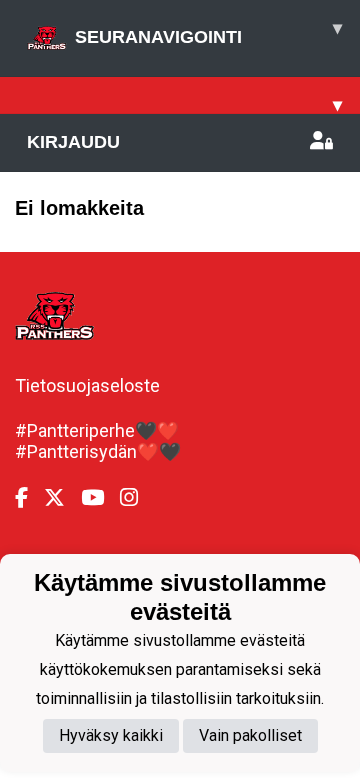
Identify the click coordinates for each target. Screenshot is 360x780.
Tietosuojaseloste (87, 385)
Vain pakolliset (250, 735)
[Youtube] (100, 498)
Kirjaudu (73, 142)
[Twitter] (62, 498)
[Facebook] (29, 498)
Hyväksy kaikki (111, 735)
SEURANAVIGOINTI (208, 32)
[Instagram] (137, 498)
